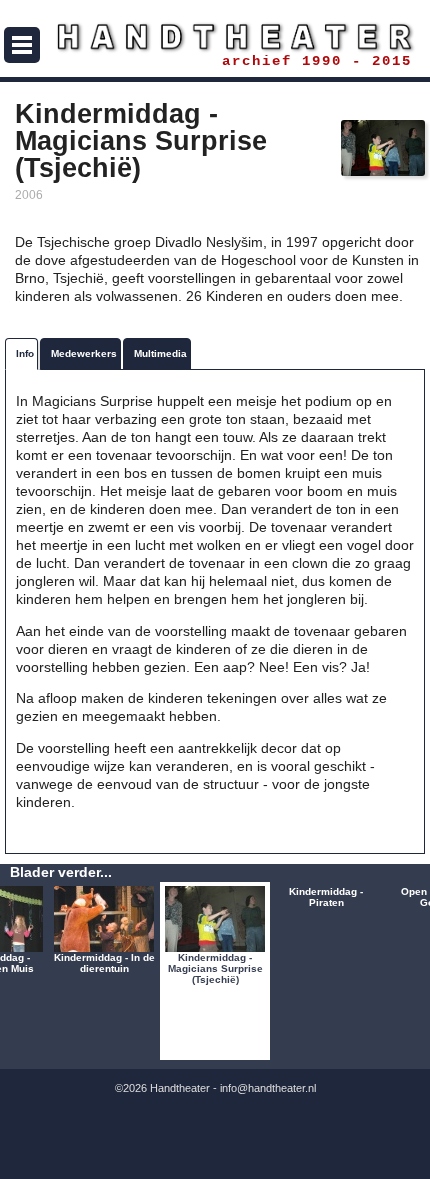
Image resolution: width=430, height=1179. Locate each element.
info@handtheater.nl (268, 1088)
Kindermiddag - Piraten (326, 897)
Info (25, 353)
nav (22, 45)
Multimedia (160, 353)
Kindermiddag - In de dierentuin (104, 963)
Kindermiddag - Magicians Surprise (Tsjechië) (215, 968)
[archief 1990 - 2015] (215, 37)
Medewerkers (84, 353)
